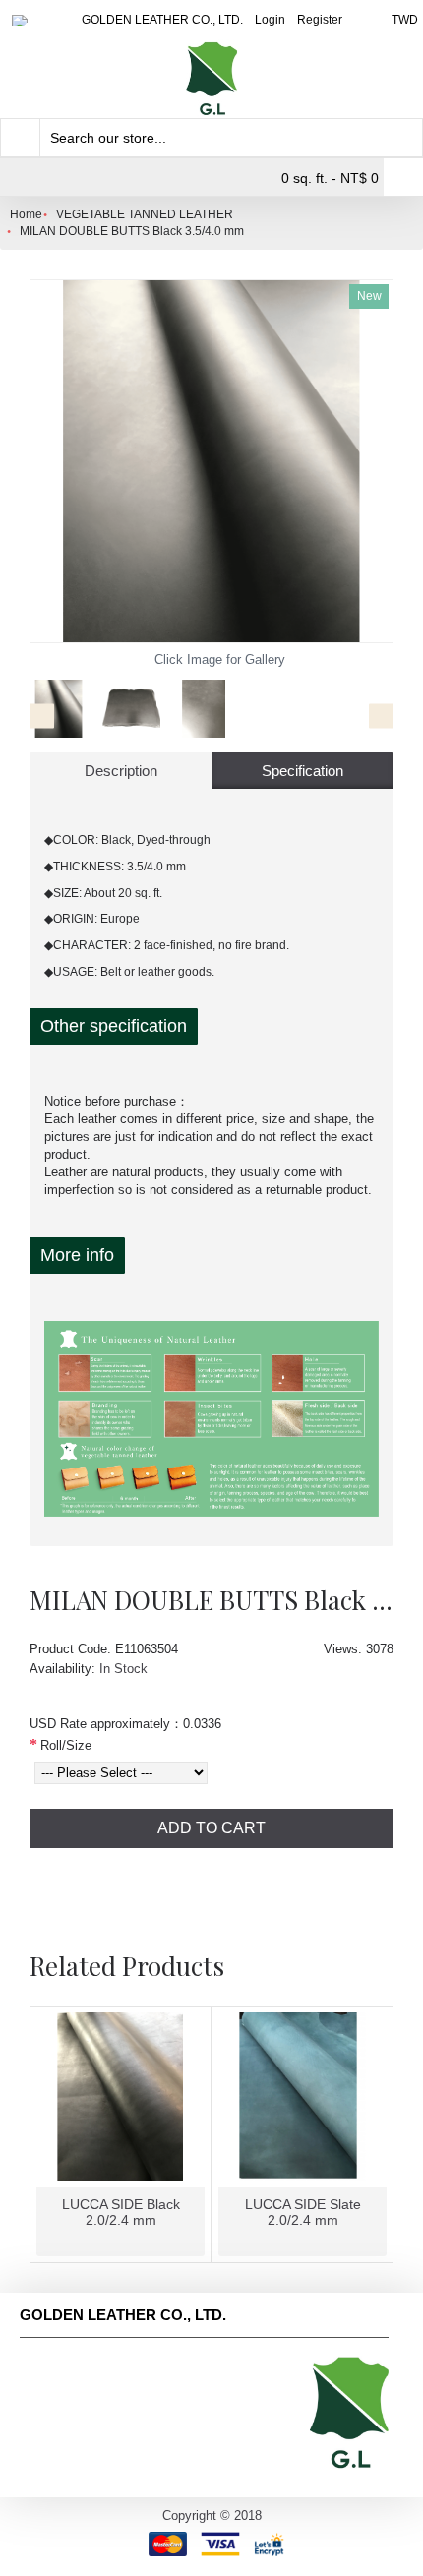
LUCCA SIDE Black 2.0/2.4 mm (121, 2212)
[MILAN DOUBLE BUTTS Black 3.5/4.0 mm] (211, 461)
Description (121, 771)
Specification (302, 771)
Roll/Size (66, 1745)
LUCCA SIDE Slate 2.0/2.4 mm (303, 2212)
